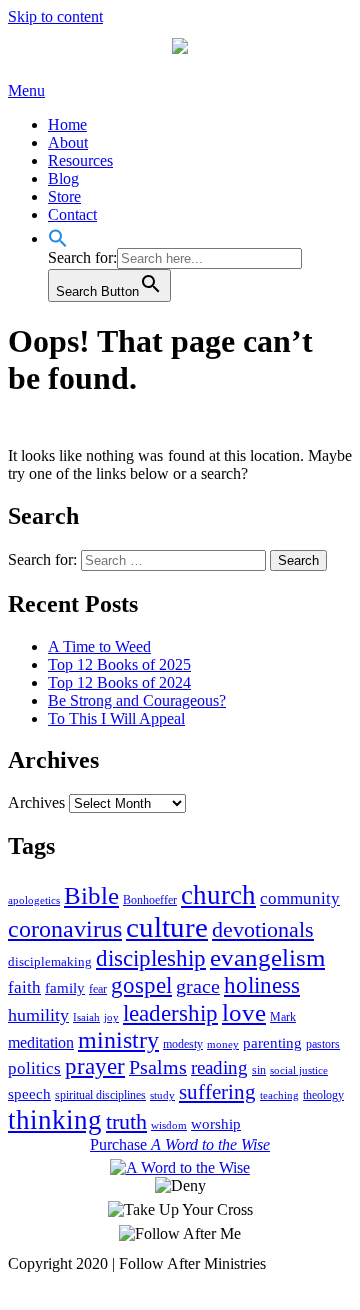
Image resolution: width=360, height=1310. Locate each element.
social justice (299, 1070)
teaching (279, 1095)
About (68, 142)
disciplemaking (50, 961)
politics (34, 1068)
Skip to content (55, 16)
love (244, 1012)
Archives (36, 802)
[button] (58, 238)
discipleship (151, 958)
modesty (183, 1044)
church (218, 895)
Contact (72, 214)
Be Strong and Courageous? (137, 700)
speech (29, 1094)
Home (67, 124)
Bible (91, 895)
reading (219, 1067)
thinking (55, 1120)
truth (126, 1121)
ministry (118, 1040)
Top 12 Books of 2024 (119, 682)
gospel (141, 985)
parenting (272, 1043)
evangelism (267, 957)
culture (167, 927)
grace (198, 986)
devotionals (263, 930)
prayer (95, 1066)
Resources (80, 160)
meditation (41, 1042)
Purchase (180, 1144)
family (65, 988)
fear (98, 989)
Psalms (158, 1067)
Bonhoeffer (150, 900)
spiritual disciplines (100, 1095)
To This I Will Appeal (116, 718)
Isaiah (86, 1017)
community (300, 898)
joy (111, 1017)
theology (323, 1095)
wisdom (169, 1125)
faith (24, 987)
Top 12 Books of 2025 (119, 664)
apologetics (34, 900)
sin (259, 1070)
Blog (63, 178)
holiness (262, 985)
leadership (170, 1013)
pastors (323, 1044)
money (223, 1044)
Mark (283, 1017)
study (162, 1095)
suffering (217, 1092)
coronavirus (65, 929)
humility (38, 1015)
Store (64, 196)
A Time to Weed (99, 646)
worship (216, 1124)
